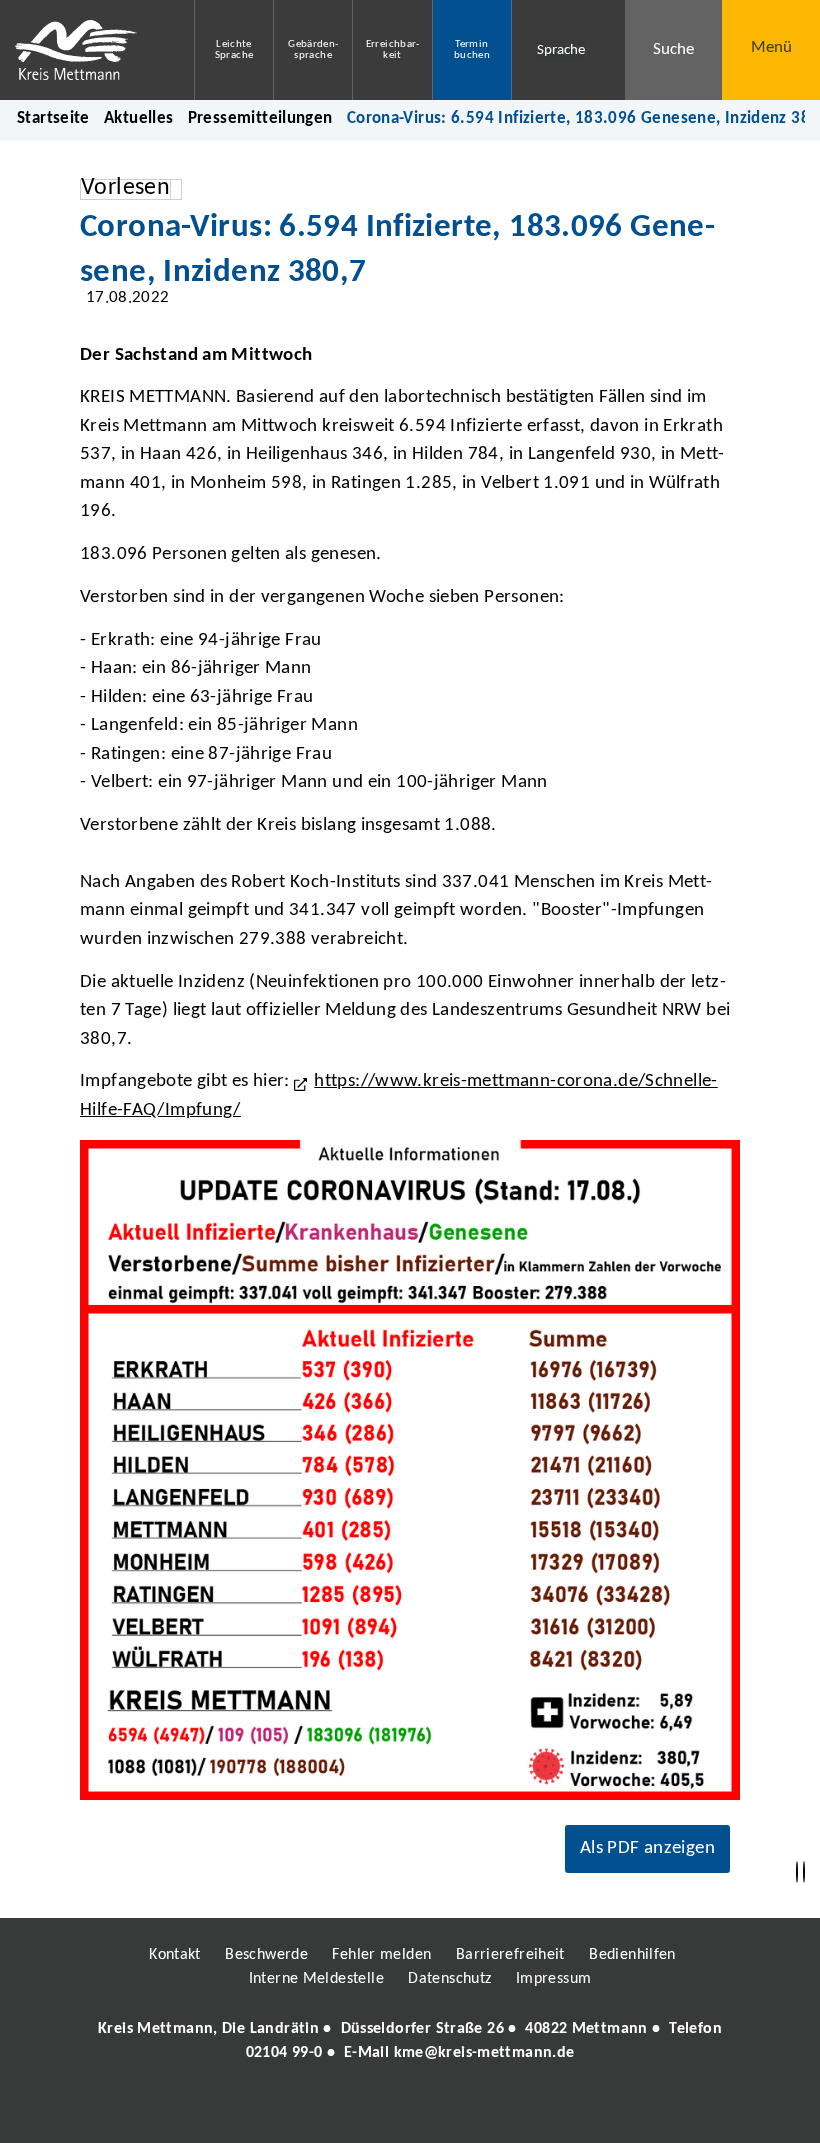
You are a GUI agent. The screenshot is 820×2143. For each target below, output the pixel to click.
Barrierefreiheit (510, 1955)
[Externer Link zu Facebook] (273, 2110)
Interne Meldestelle (316, 1979)
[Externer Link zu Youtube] (453, 2110)
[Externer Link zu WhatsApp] (498, 2110)
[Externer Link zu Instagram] (318, 2110)
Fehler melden (381, 1955)
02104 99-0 (284, 2053)
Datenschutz (449, 1979)
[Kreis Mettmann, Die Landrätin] (410, 2041)
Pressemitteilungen (260, 118)
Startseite (53, 118)
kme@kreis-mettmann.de (484, 2053)
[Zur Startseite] (82, 50)
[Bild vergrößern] (410, 1470)
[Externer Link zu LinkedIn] (408, 2110)
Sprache (561, 50)
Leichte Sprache (234, 50)
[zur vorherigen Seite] (797, 1872)
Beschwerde (266, 1955)
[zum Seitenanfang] (804, 1872)
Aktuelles (138, 118)
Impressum (553, 1979)
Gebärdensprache (313, 50)
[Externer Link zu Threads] (363, 2110)
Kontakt (175, 1955)
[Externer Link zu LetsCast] (543, 2110)
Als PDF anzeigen (647, 1848)
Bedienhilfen (632, 1955)
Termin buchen (472, 50)
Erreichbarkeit (393, 50)
